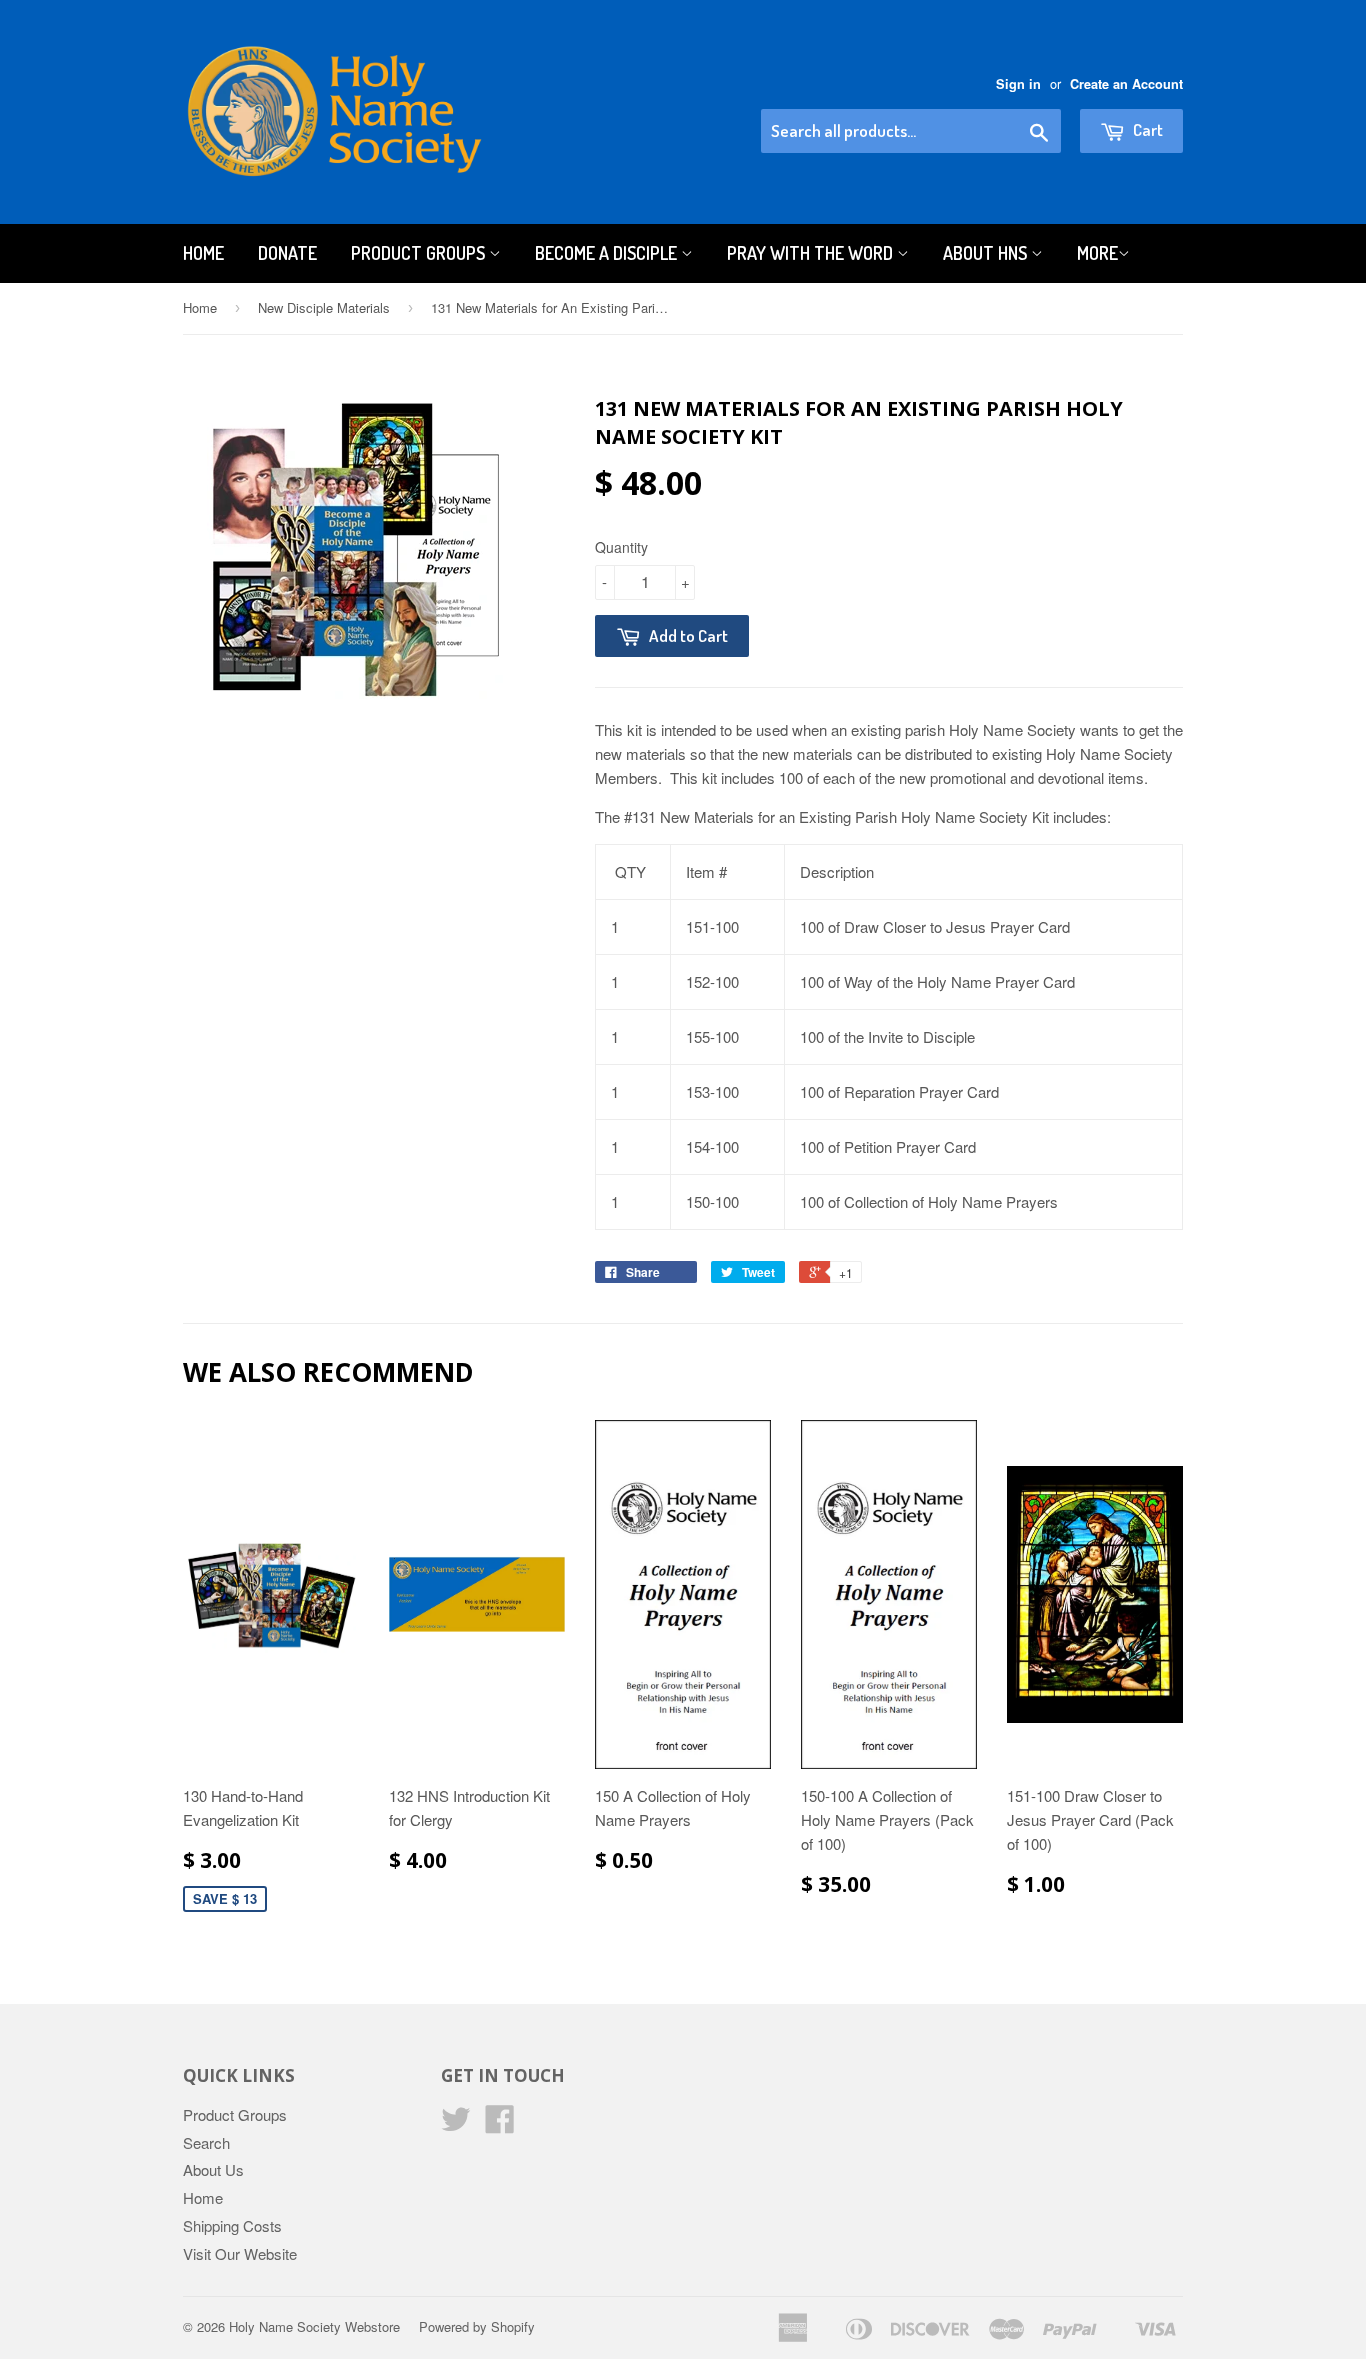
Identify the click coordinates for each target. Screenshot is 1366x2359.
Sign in (1018, 84)
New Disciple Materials (324, 307)
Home (203, 253)
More (1097, 253)
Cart (1146, 129)
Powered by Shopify (477, 2326)
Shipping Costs (232, 2225)
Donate (287, 253)
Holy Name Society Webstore (314, 2326)
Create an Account (1126, 84)
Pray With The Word (812, 253)
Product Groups (420, 253)
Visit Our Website (240, 2253)
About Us (213, 2169)
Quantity (621, 547)
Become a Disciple (608, 253)
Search (206, 2142)
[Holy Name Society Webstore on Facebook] (500, 2124)
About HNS (987, 253)
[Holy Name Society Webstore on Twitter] (456, 2124)
